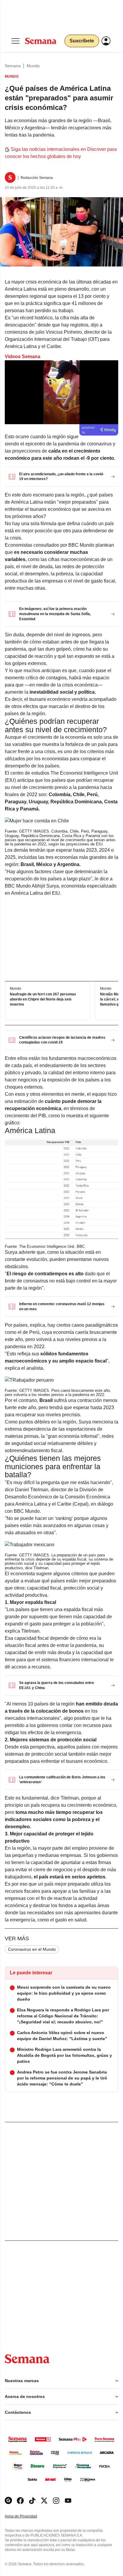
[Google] (8, 2501)
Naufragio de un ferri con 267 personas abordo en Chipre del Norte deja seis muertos (43, 999)
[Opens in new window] (20, 2501)
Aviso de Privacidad (27, 2516)
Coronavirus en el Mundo (32, 1949)
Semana (13, 66)
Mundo (33, 66)
